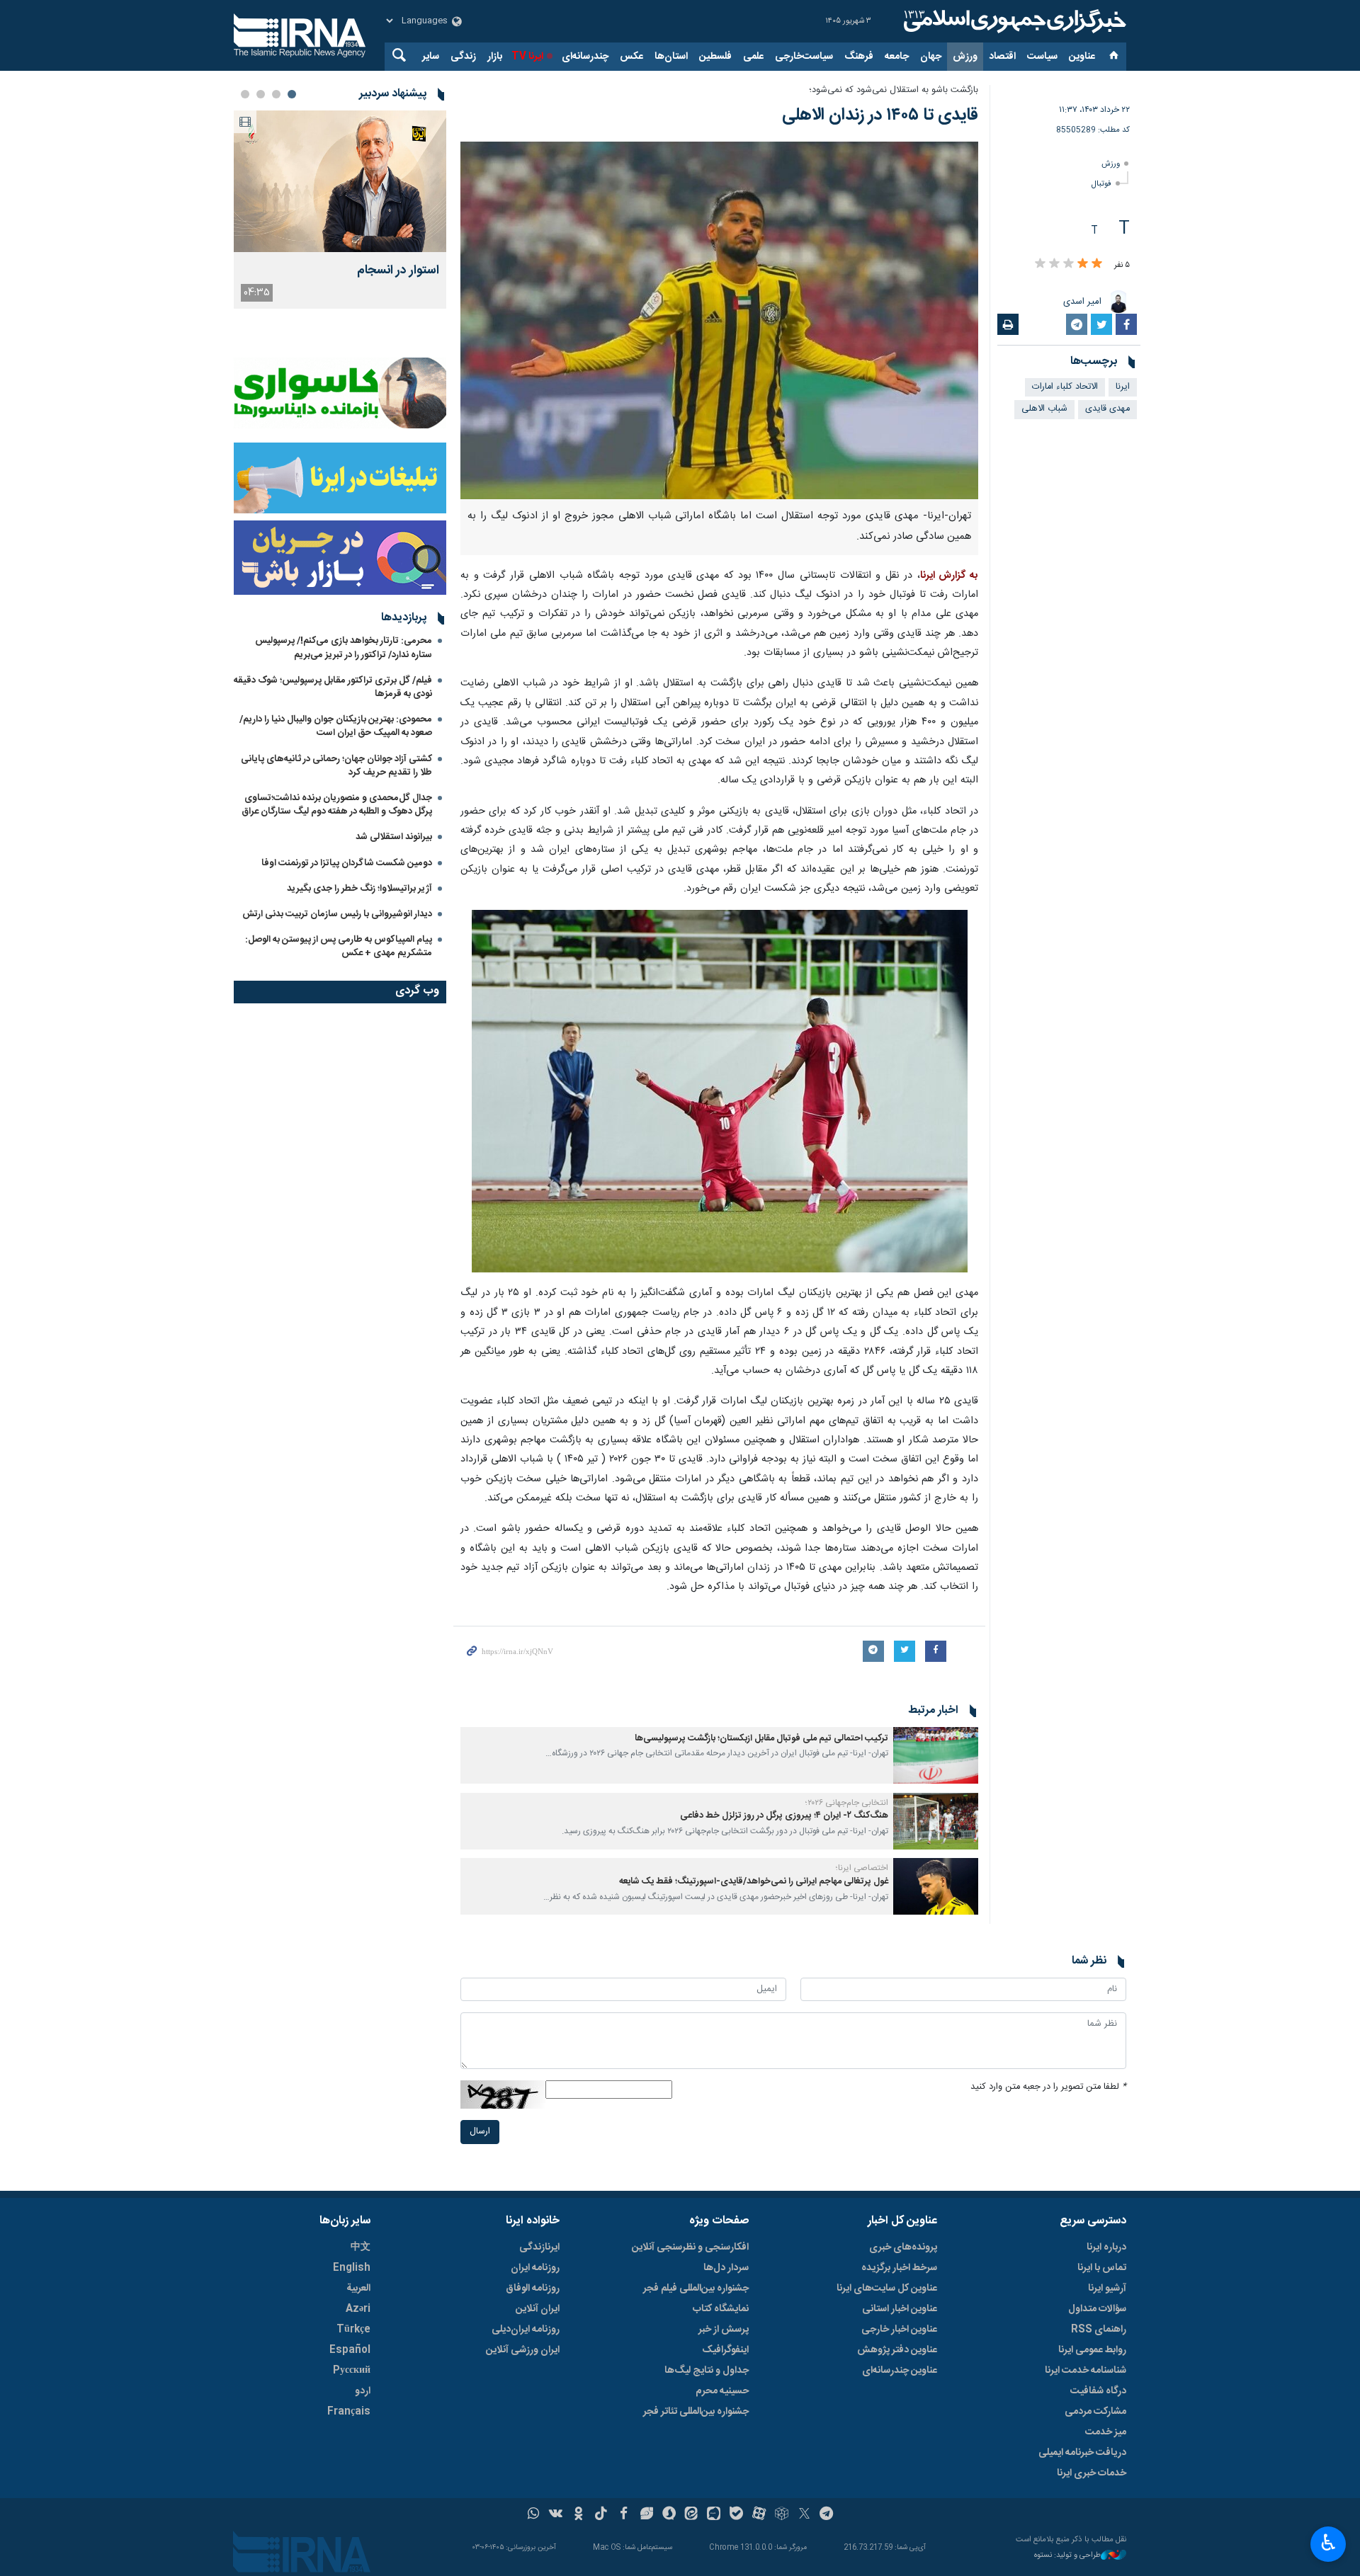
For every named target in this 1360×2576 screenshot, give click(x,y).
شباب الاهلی (1044, 409)
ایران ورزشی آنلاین (523, 2350)
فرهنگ (859, 57)
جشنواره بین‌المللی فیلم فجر (696, 2289)
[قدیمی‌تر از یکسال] (936, 1755)
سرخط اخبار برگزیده (899, 2268)
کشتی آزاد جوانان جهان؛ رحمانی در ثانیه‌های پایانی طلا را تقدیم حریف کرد (336, 766)
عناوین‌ (1082, 57)
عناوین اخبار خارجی (899, 2330)
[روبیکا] (782, 2515)
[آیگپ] (714, 2515)
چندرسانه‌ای (585, 57)
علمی (753, 57)
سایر (431, 57)
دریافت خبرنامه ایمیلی (1082, 2453)
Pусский (352, 2371)
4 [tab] (245, 94)
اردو (363, 2391)
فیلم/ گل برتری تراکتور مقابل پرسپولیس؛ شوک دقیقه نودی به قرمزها (333, 687)
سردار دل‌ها (726, 2268)
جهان (931, 57)
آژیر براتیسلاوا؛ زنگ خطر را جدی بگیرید (359, 889)
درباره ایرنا (1106, 2247)
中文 (361, 2247)
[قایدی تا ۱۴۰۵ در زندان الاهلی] (719, 320)
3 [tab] (261, 94)
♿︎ (1328, 2543)
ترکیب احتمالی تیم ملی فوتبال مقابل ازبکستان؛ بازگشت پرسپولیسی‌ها (761, 1739)
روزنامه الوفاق (533, 2289)
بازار (495, 57)
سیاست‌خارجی (804, 57)
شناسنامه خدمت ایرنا (1086, 2371)
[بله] (736, 2515)
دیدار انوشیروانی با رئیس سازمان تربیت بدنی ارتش (336, 914)
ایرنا (1013, 21)
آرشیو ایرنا (1107, 2289)
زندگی (463, 57)
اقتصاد (1002, 57)
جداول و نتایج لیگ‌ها (707, 2371)
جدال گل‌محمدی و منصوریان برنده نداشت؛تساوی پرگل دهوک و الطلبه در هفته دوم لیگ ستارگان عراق (337, 805)
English (352, 2268)
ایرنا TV (527, 57)
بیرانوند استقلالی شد (394, 837)
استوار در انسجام (398, 271)
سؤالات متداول (1097, 2309)
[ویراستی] (646, 2515)
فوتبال (1101, 184)
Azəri (358, 2309)
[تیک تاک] (601, 2515)
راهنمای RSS (1099, 2330)
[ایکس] (804, 2515)
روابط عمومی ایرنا (1092, 2350)
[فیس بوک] (624, 2515)
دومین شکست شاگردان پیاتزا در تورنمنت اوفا (347, 863)
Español (350, 2350)
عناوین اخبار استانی (900, 2309)
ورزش (965, 57)
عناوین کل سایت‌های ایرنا (887, 2289)
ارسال (480, 2132)
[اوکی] (578, 2515)
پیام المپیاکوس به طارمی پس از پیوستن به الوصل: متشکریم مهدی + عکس (339, 946)
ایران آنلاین (538, 2309)
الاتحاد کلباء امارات (1065, 387)
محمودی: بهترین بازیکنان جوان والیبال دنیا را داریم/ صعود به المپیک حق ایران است (336, 726)
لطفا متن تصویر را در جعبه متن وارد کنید (1048, 2087)
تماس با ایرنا (1102, 2268)
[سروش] (669, 2515)
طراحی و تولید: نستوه (1067, 2556)
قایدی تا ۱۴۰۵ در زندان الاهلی (880, 115)
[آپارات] (759, 2515)
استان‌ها (671, 57)
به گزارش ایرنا (949, 576)
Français (349, 2412)
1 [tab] (292, 94)
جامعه (897, 57)
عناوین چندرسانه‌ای (900, 2371)
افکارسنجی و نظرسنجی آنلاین (690, 2247)
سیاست (1042, 57)
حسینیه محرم (722, 2391)
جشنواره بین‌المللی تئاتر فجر (696, 2412)
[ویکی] (556, 2515)
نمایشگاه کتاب (721, 2309)
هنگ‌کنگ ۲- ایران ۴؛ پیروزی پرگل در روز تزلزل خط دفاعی (784, 1816)
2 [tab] (276, 94)
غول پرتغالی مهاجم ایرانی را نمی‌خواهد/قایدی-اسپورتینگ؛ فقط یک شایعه (754, 1882)
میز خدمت (1106, 2432)
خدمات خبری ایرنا (1092, 2473)
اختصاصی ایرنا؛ (862, 1868)
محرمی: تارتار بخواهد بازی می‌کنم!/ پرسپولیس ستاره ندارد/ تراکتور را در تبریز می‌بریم (344, 648)
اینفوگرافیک (725, 2350)
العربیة (358, 2289)
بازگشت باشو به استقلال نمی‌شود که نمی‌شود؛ (894, 90)
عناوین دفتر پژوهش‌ (897, 2350)
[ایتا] (692, 2515)
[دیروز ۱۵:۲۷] (340, 181)
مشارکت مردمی (1095, 2412)
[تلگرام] (827, 2515)
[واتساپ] (534, 2515)
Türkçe (353, 2330)
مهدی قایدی (1107, 409)
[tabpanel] (340, 210)
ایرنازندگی (539, 2247)
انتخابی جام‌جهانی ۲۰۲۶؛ (847, 1803)
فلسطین (715, 57)
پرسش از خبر (724, 2330)
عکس (631, 57)
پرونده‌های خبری (903, 2247)
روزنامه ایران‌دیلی (526, 2330)
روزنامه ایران (535, 2268)
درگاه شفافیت (1098, 2391)
